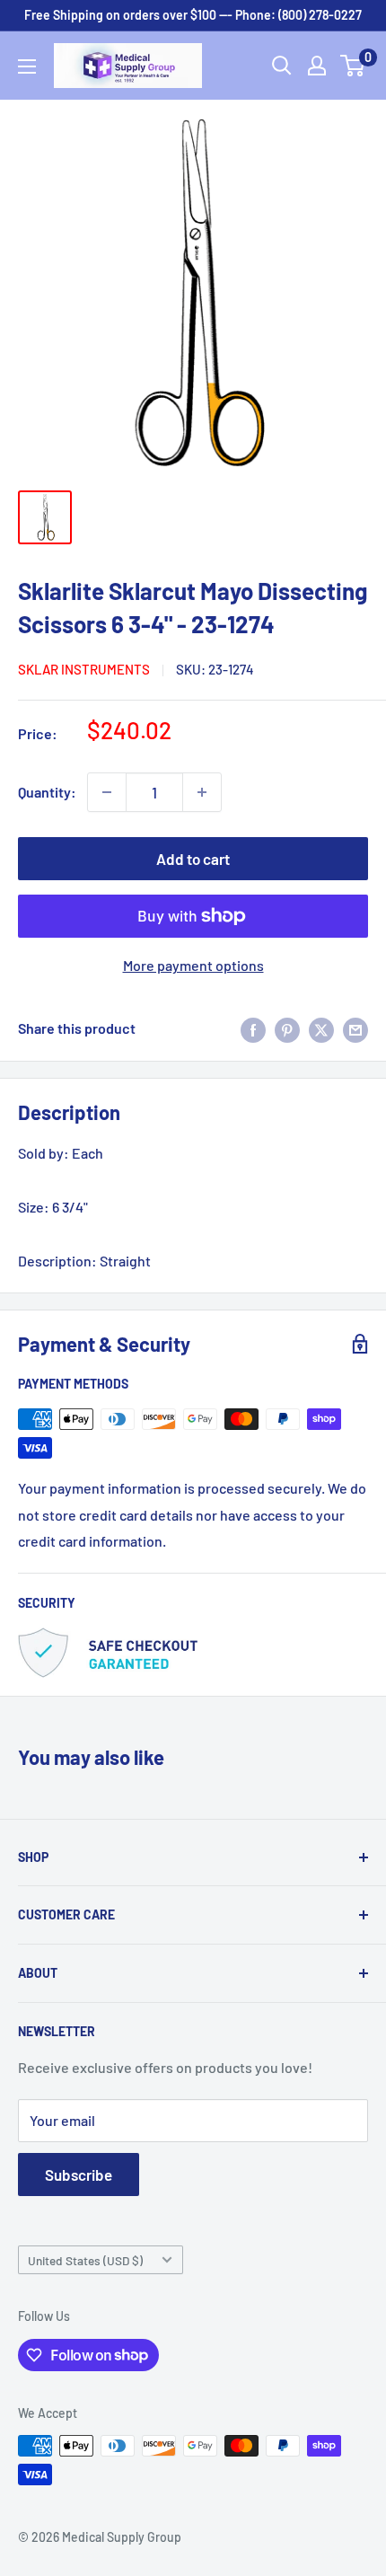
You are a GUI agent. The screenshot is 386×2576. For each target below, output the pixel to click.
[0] (353, 66)
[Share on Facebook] (253, 1029)
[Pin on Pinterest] (287, 1029)
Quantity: (47, 792)
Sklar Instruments (84, 669)
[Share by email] (355, 1029)
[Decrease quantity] (107, 792)
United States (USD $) (85, 2260)
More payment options (193, 965)
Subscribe (79, 2175)
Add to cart (193, 859)
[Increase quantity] (202, 792)
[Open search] (282, 66)
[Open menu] (27, 66)
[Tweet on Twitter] (321, 1029)
